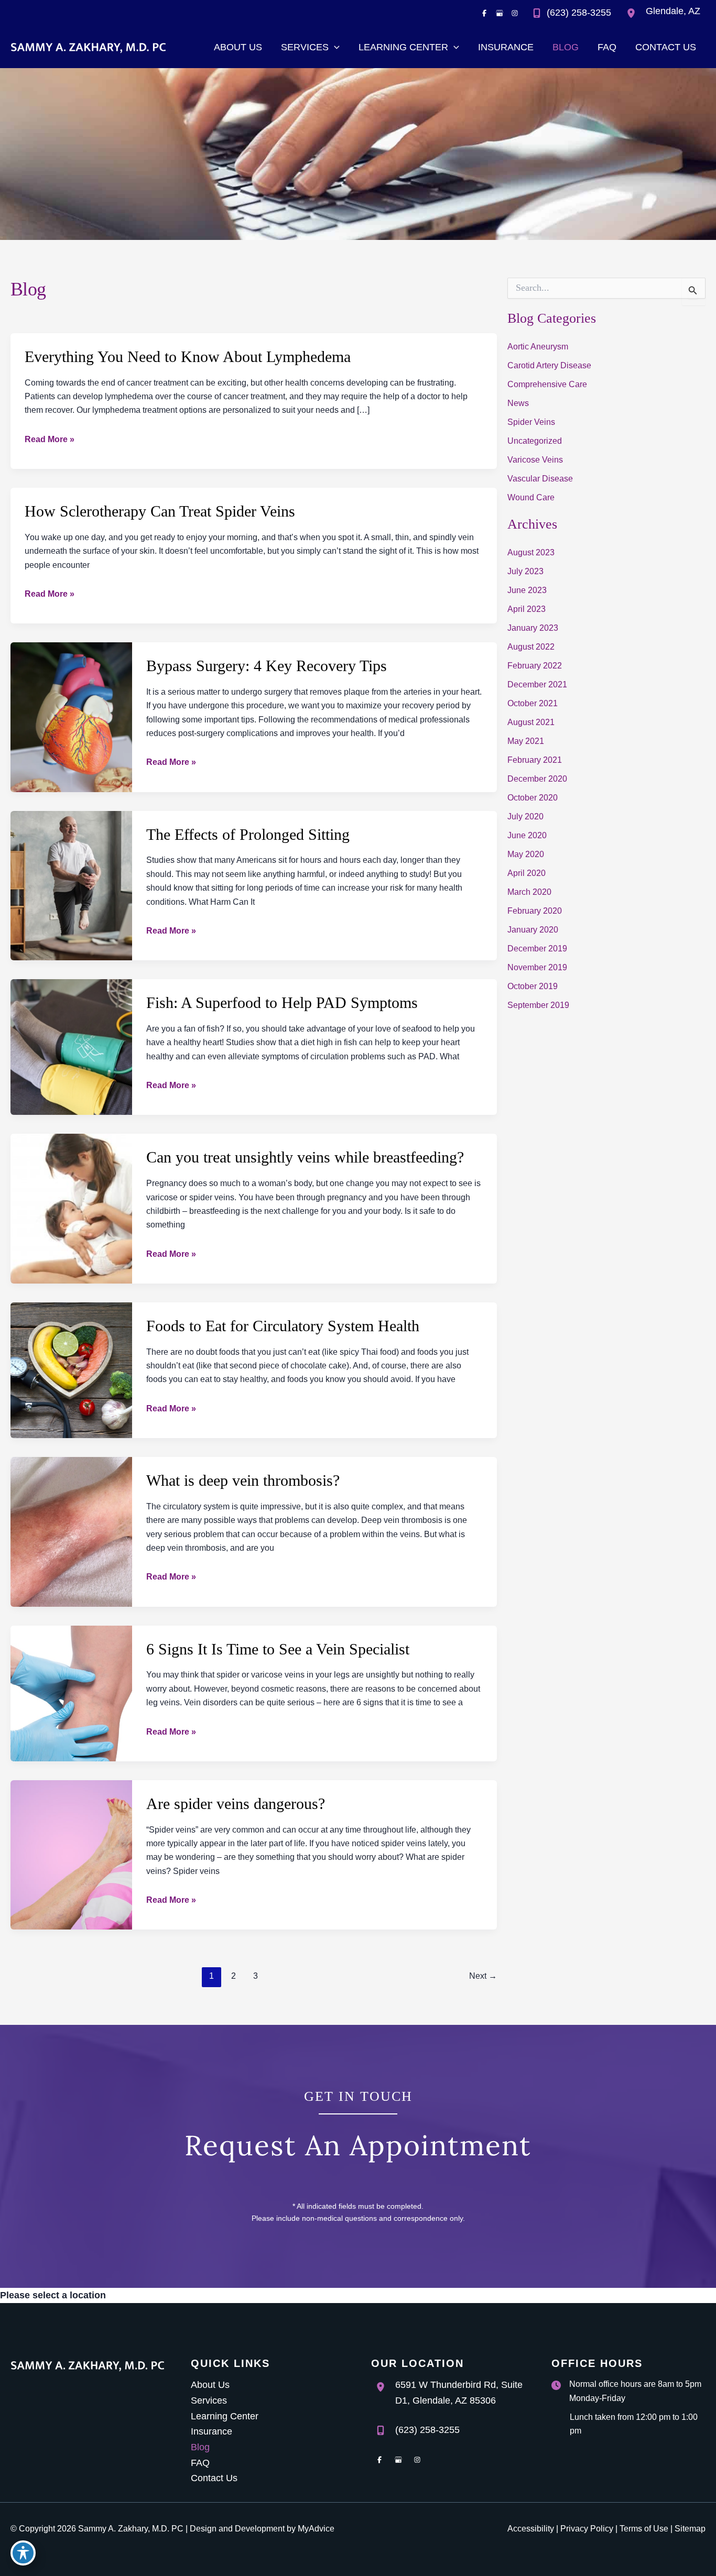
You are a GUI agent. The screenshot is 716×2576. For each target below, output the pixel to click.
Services (209, 2400)
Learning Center (225, 2416)
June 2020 (527, 835)
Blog (200, 2447)
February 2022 (535, 666)
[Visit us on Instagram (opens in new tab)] (515, 13)
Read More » (50, 440)
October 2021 (533, 703)
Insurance (211, 2431)
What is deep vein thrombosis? (243, 1480)
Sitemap (690, 2529)
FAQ (200, 2463)
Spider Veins (531, 422)
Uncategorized (535, 441)
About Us (210, 2385)
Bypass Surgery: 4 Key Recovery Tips (267, 666)
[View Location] (634, 13)
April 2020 (527, 873)
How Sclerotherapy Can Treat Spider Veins (160, 511)
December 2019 (537, 949)
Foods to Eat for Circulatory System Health (283, 1326)
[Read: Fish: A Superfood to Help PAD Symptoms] (71, 1046)
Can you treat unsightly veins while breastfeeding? (305, 1157)
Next (483, 1976)
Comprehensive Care (547, 384)
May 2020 (526, 854)
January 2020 (533, 930)
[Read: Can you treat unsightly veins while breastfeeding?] (71, 1208)
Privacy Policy (587, 2529)
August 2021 (531, 722)
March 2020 (529, 892)
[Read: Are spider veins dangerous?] (71, 1854)
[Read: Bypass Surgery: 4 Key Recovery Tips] (71, 717)
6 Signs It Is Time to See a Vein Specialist (278, 1649)
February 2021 (535, 760)
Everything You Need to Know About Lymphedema (188, 357)
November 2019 (537, 967)
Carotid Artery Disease (549, 365)
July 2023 (525, 571)
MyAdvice (316, 2529)
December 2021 (537, 684)
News (518, 403)
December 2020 (537, 779)
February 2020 (535, 911)
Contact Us (214, 2478)
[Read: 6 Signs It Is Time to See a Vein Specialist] (71, 1693)
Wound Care (531, 497)
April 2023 (527, 609)
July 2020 (525, 816)
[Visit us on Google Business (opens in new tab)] (500, 13)
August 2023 (531, 552)
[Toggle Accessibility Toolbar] (23, 2553)
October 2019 (533, 986)
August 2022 (531, 647)
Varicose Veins (535, 460)
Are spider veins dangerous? (236, 1804)
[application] (334, 47)
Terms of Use (644, 2529)
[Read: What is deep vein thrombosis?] (71, 1531)
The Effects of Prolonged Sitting (248, 834)
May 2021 (526, 741)
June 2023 (527, 590)
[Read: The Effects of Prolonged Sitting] (71, 885)
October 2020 (533, 798)
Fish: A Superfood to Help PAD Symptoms (282, 1002)
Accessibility (531, 2529)
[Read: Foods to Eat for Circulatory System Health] (71, 1369)
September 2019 (538, 1005)
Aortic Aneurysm (538, 347)
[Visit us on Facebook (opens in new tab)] (484, 13)
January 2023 (533, 628)
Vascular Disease (540, 479)
